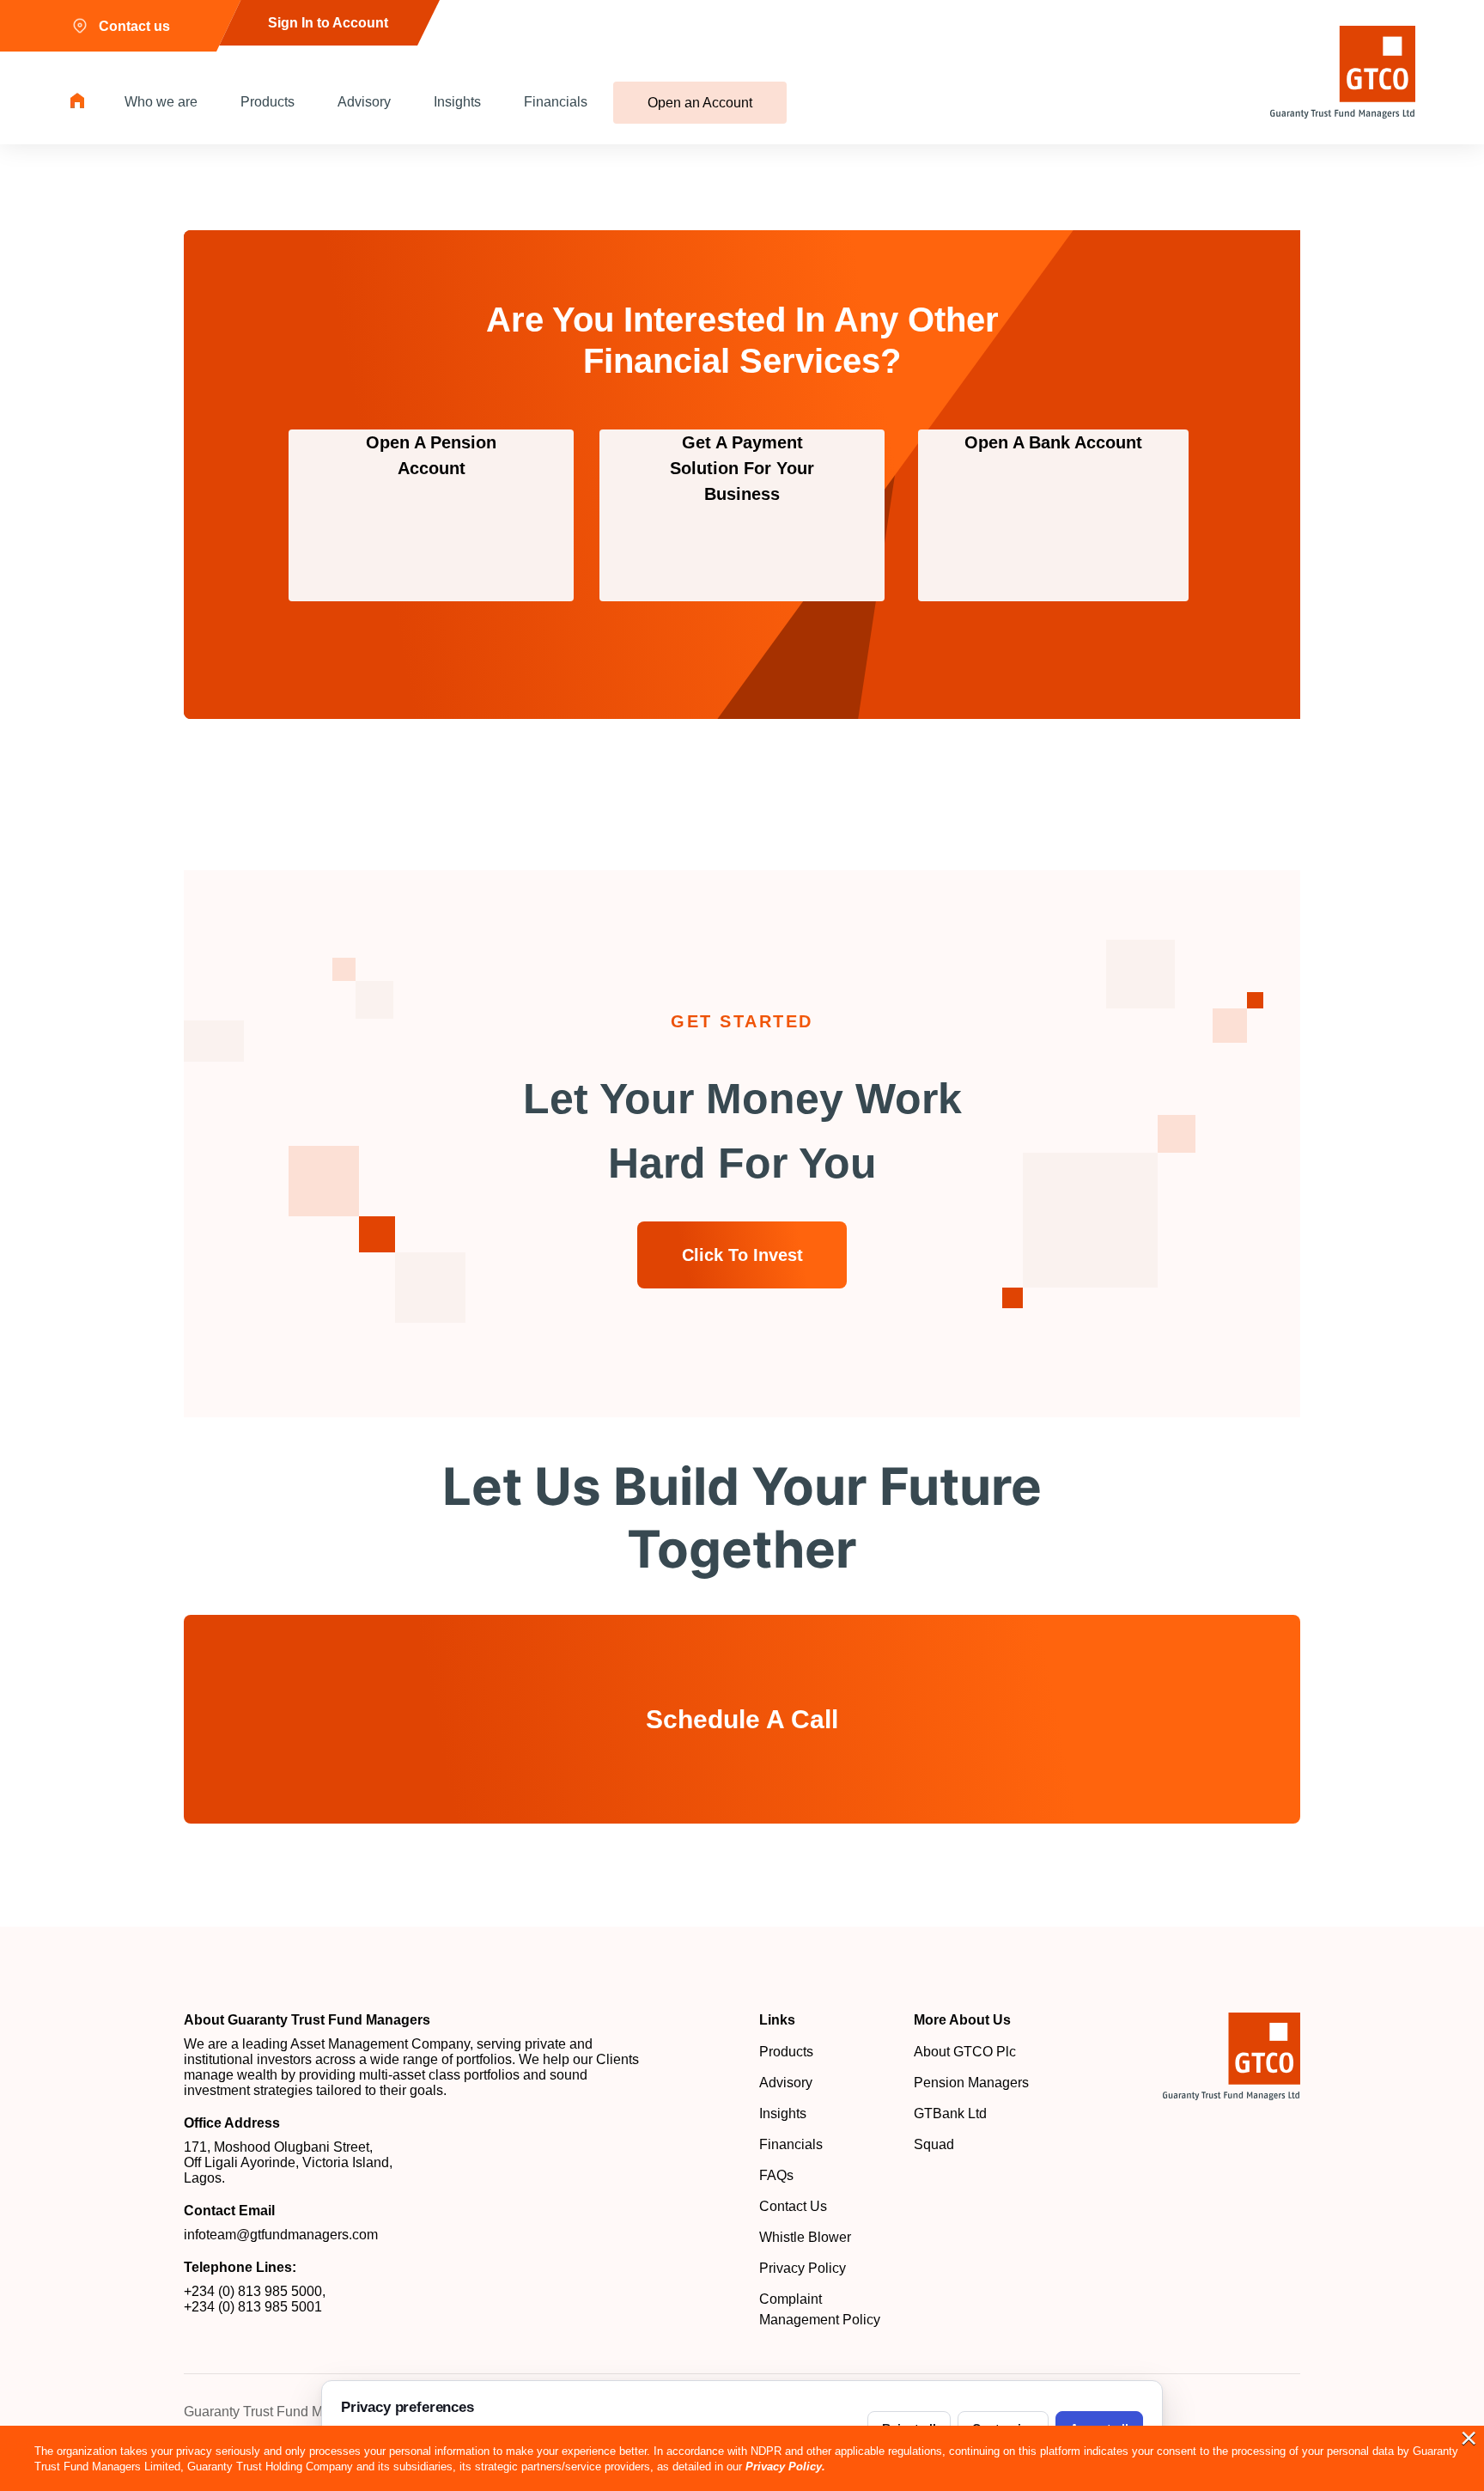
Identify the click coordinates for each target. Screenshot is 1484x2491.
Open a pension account (431, 455)
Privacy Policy (803, 2268)
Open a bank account (1053, 442)
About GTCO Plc (965, 2052)
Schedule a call (742, 1719)
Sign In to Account (328, 23)
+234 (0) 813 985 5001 (253, 2307)
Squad (934, 2144)
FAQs (776, 2175)
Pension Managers (971, 2083)
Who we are (161, 102)
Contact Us (793, 2206)
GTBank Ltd (950, 2113)
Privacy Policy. (785, 2467)
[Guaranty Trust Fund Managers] (1232, 2056)
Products (268, 102)
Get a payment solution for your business (742, 468)
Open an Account (700, 103)
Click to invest (742, 1255)
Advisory (364, 102)
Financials (556, 102)
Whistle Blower (805, 2237)
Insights (457, 102)
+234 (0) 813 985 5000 (253, 2291)
